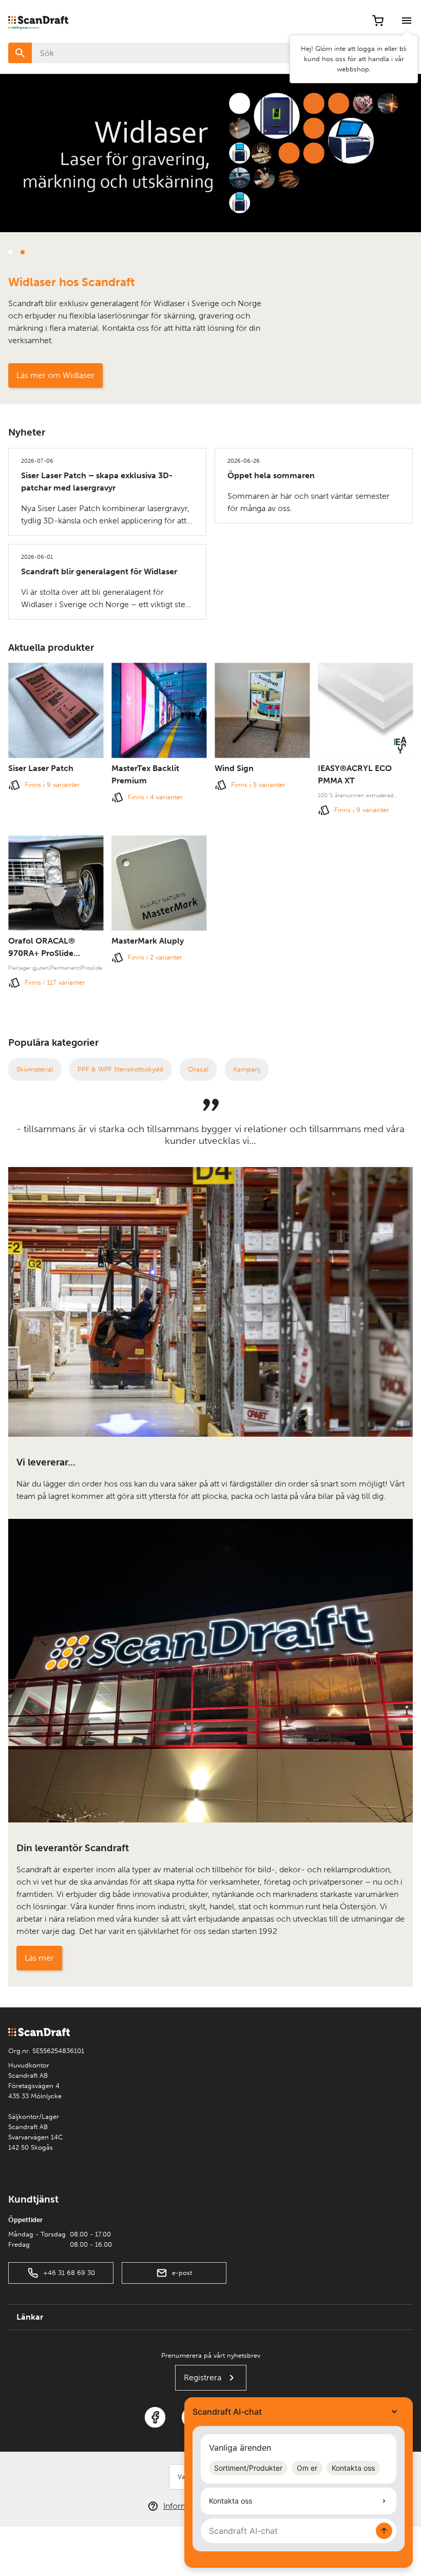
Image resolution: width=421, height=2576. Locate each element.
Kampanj (247, 1069)
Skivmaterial (35, 1069)
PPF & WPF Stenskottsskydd (120, 1069)
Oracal (198, 1069)
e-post (182, 2273)
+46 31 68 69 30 (69, 2273)
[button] (386, 252)
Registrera (203, 2377)
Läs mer (39, 1958)
